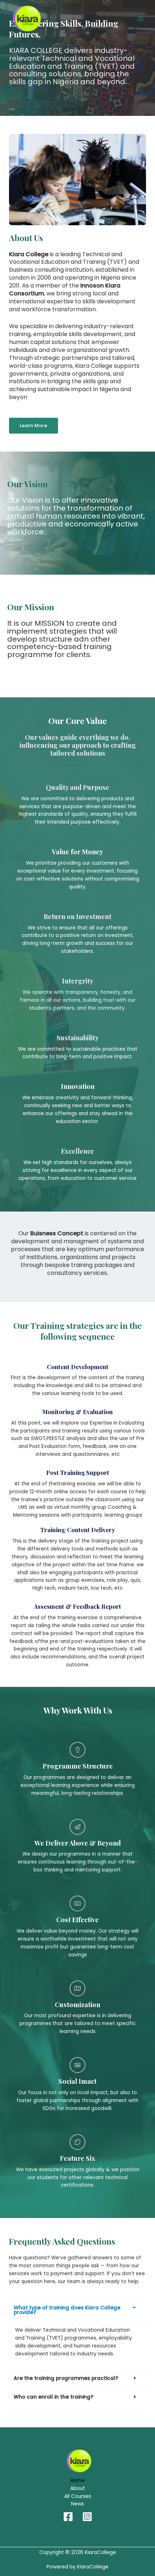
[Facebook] (68, 2517)
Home (77, 2480)
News (77, 2504)
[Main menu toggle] (141, 19)
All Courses (78, 2496)
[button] (77, 2313)
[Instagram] (87, 2517)
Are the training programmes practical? (66, 2378)
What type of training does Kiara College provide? (67, 2310)
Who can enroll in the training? (54, 2397)
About (78, 2488)
